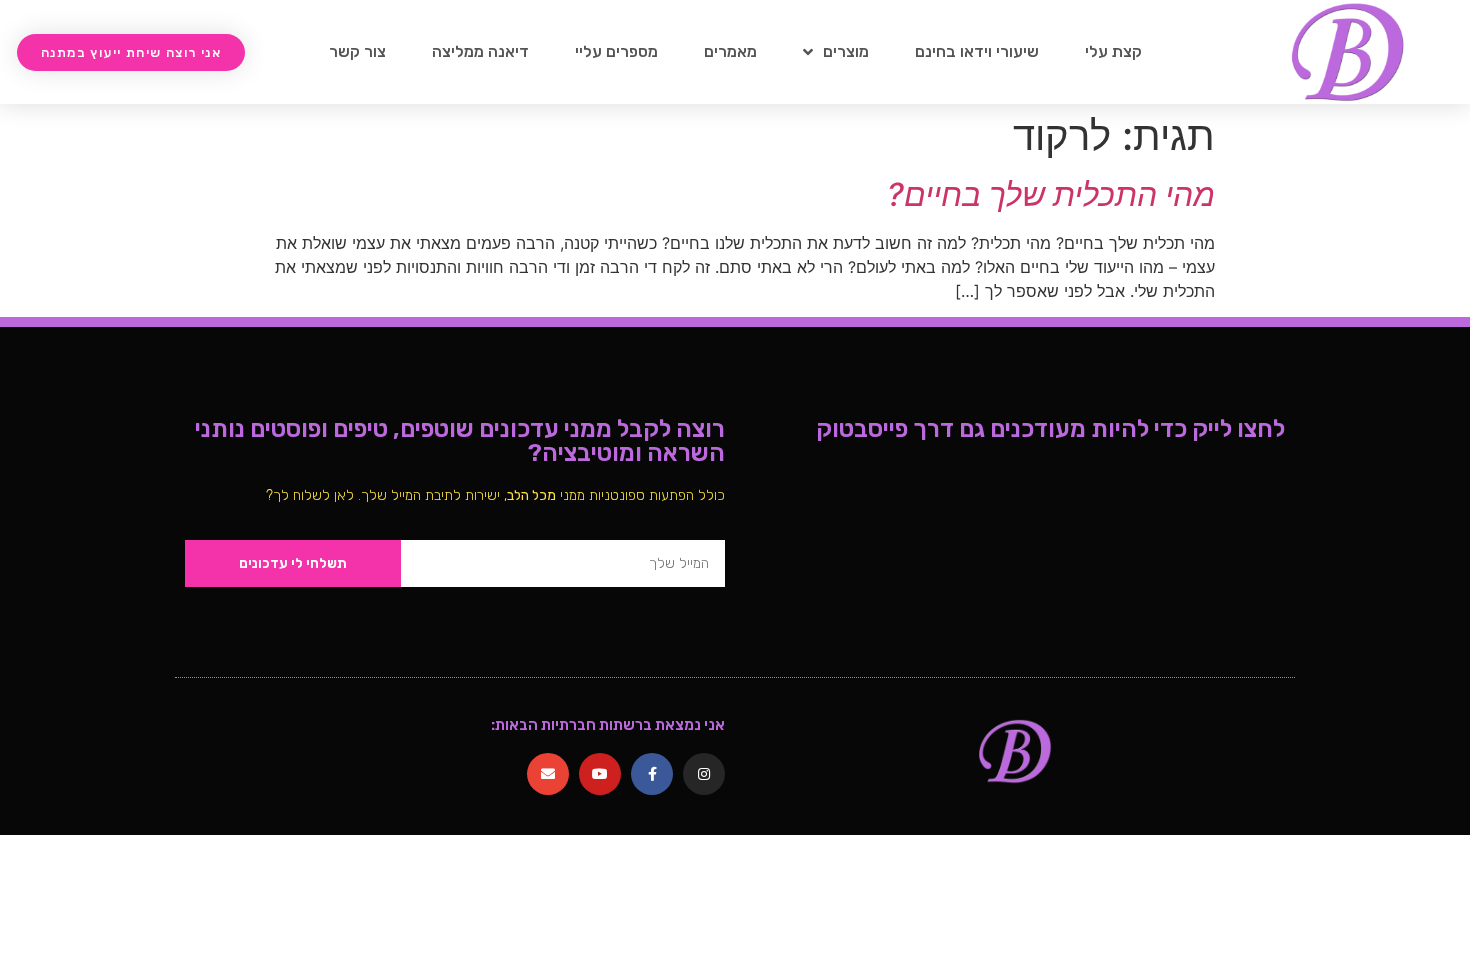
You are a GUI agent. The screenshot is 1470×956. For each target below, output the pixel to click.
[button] (131, 52)
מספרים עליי (616, 51)
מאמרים (730, 51)
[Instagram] (704, 774)
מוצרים (846, 51)
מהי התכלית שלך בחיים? (1051, 194)
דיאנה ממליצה (480, 51)
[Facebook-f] (652, 774)
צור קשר (357, 51)
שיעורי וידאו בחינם (977, 51)
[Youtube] (600, 774)
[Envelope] (548, 774)
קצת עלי (1113, 51)
